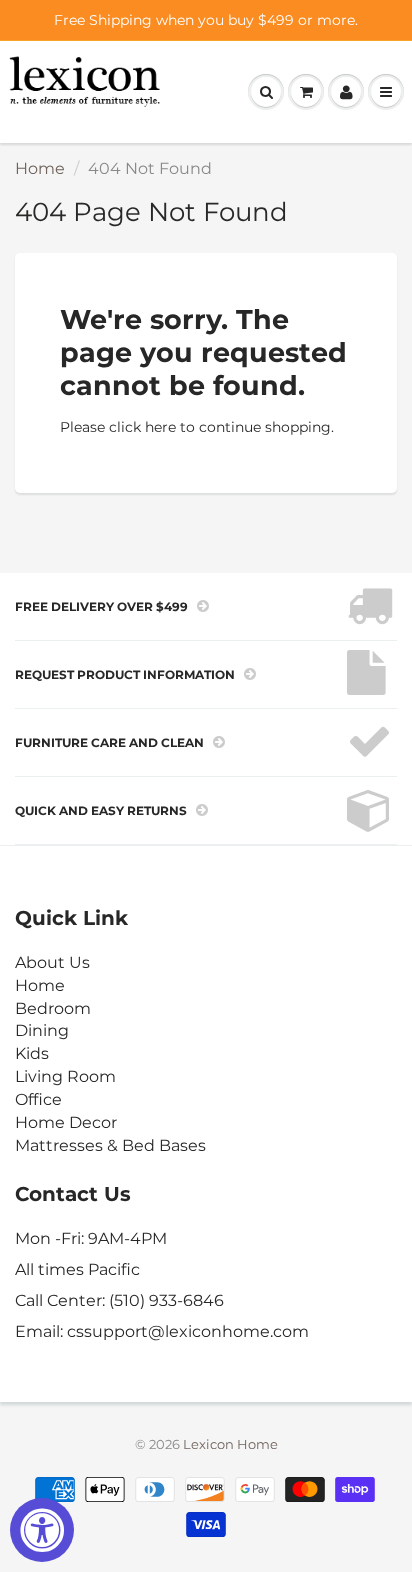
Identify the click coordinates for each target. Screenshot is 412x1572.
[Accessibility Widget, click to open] (42, 1530)
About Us (52, 962)
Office (38, 1099)
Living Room (65, 1076)
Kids (32, 1053)
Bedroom (53, 1008)
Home (40, 168)
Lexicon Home (230, 1444)
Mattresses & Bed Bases (110, 1145)
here (160, 427)
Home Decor (66, 1122)
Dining (42, 1030)
